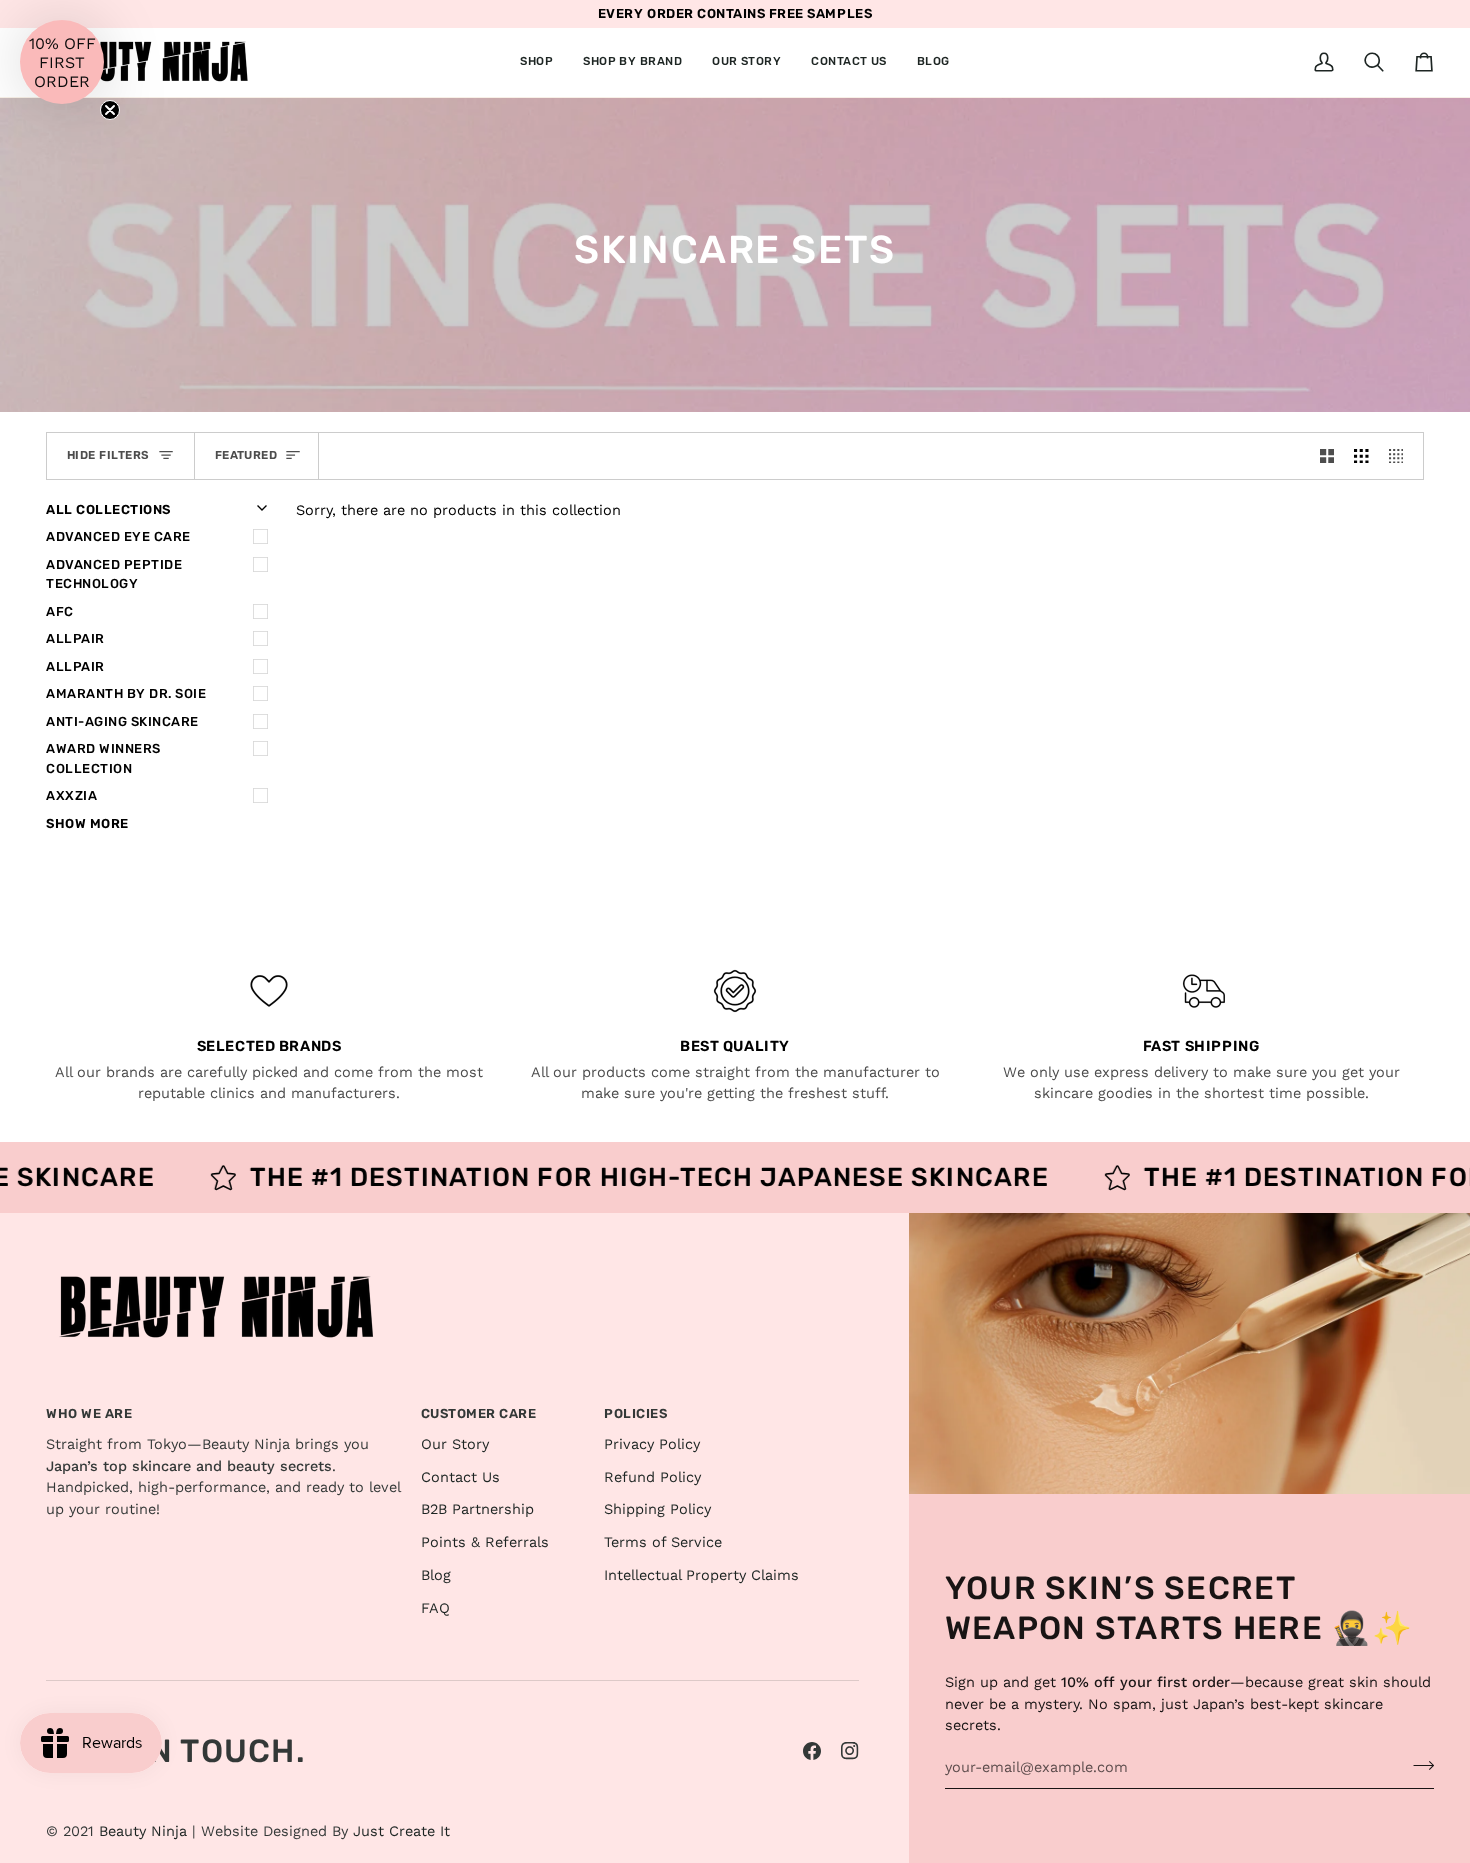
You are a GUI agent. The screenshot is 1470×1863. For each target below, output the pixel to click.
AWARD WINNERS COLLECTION (103, 758)
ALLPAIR (75, 638)
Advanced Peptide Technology (114, 574)
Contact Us (460, 1477)
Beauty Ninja (143, 1831)
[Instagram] (850, 1751)
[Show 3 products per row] (1361, 456)
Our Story (455, 1444)
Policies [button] (635, 1413)
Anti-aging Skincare (122, 721)
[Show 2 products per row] (1327, 456)
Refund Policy (652, 1477)
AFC (60, 611)
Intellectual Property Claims (701, 1575)
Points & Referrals (485, 1542)
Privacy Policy (652, 1444)
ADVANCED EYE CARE (118, 536)
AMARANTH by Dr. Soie (126, 693)
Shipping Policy (657, 1509)
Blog (436, 1575)
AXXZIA (71, 795)
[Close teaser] (110, 110)
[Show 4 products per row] (1401, 456)
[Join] (1417, 1765)
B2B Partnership (477, 1509)
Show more (87, 823)
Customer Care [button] (479, 1413)
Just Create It (401, 1831)
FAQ (435, 1608)
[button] (536, 62)
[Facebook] (812, 1751)
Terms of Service (663, 1542)
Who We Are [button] (89, 1413)
